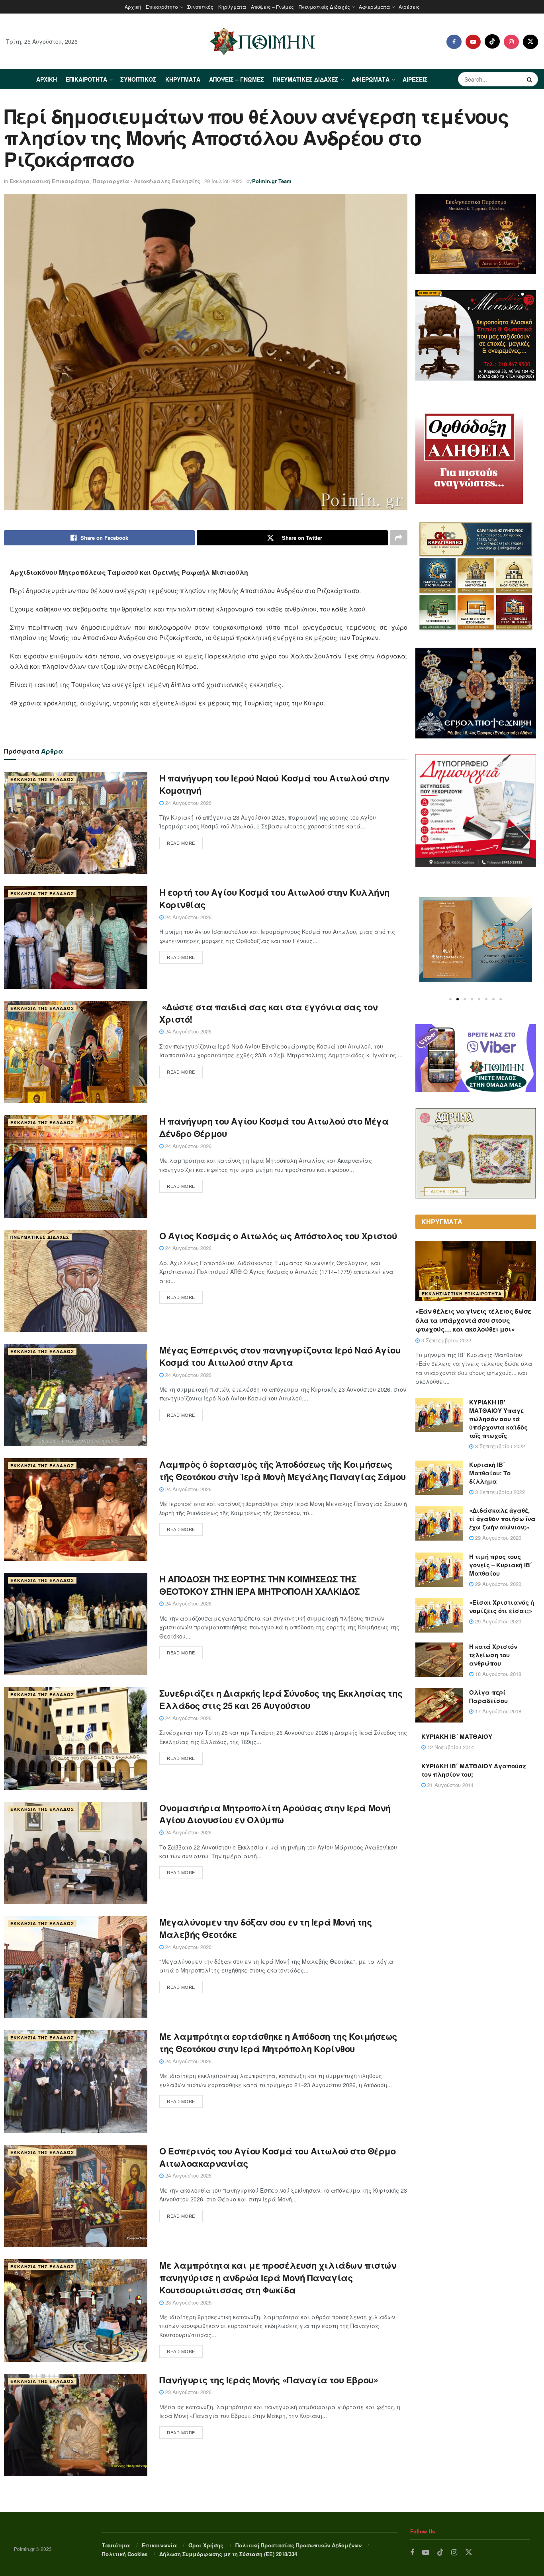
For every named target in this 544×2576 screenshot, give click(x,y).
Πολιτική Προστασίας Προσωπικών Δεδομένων (298, 2545)
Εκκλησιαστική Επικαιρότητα (50, 181)
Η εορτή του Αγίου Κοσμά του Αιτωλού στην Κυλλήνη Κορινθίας (274, 898)
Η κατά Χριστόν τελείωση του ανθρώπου (493, 1655)
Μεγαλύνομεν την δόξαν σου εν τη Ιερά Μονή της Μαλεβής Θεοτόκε (265, 1928)
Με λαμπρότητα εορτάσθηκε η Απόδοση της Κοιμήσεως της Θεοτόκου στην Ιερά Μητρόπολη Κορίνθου (278, 2042)
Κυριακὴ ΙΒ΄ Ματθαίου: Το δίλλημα (490, 1473)
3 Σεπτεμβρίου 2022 (445, 1340)
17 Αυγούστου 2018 (497, 1711)
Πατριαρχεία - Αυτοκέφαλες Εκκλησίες (147, 181)
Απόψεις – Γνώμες (272, 7)
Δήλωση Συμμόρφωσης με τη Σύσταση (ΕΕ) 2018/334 (228, 2554)
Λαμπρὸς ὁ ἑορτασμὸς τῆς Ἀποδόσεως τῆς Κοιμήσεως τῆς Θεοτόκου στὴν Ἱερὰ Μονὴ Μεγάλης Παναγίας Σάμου (283, 1470)
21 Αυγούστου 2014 (450, 1785)
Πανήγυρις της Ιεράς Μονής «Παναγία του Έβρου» (269, 2380)
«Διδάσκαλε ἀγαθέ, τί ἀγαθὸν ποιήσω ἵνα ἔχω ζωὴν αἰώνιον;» (502, 1519)
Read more (181, 843)
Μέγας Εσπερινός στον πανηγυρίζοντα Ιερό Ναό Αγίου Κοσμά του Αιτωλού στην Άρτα (280, 1356)
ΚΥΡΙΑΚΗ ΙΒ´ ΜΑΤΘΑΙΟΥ (457, 1736)
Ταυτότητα (116, 2545)
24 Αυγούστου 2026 (188, 803)
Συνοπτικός (200, 7)
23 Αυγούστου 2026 (188, 2302)
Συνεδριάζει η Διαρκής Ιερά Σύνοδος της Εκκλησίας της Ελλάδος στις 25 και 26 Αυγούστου (281, 1699)
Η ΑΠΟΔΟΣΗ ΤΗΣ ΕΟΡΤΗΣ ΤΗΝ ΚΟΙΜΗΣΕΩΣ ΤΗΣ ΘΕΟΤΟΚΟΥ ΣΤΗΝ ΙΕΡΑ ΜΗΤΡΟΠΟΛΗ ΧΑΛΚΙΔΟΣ (259, 1585)
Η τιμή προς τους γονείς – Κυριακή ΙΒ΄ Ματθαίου (501, 1565)
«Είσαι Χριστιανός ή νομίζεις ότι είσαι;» (502, 1606)
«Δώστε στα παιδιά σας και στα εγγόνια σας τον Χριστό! (269, 1013)
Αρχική (133, 7)
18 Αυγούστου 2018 (497, 1674)
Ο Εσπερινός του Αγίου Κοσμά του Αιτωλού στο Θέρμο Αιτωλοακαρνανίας (277, 2157)
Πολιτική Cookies (125, 2554)
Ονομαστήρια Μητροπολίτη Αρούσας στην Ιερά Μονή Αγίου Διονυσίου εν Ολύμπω (275, 1814)
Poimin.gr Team (272, 181)
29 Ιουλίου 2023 (223, 181)
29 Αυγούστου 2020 (497, 1538)
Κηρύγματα (232, 7)
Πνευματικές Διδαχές (324, 7)
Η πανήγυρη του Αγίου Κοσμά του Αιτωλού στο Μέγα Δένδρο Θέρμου (274, 1127)
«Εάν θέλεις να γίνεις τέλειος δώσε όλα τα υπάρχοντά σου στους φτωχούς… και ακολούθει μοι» (473, 1320)
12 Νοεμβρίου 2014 (450, 1747)
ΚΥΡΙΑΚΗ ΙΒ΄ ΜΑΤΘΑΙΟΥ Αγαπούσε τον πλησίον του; (474, 1770)
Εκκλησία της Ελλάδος (42, 779)
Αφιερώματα (374, 7)
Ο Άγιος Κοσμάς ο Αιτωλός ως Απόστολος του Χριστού (278, 1236)
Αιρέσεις (409, 7)
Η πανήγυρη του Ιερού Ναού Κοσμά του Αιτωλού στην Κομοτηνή (274, 784)
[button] (450, 999)
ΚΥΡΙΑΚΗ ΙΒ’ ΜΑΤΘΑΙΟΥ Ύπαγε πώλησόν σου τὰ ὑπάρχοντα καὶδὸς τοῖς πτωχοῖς (498, 1419)
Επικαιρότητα (162, 7)
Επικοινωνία (159, 2545)
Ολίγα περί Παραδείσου (488, 1696)
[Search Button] (530, 79)
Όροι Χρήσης (206, 2545)
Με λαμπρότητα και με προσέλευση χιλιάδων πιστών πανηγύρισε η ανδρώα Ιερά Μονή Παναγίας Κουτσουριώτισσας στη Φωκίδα (278, 2277)
